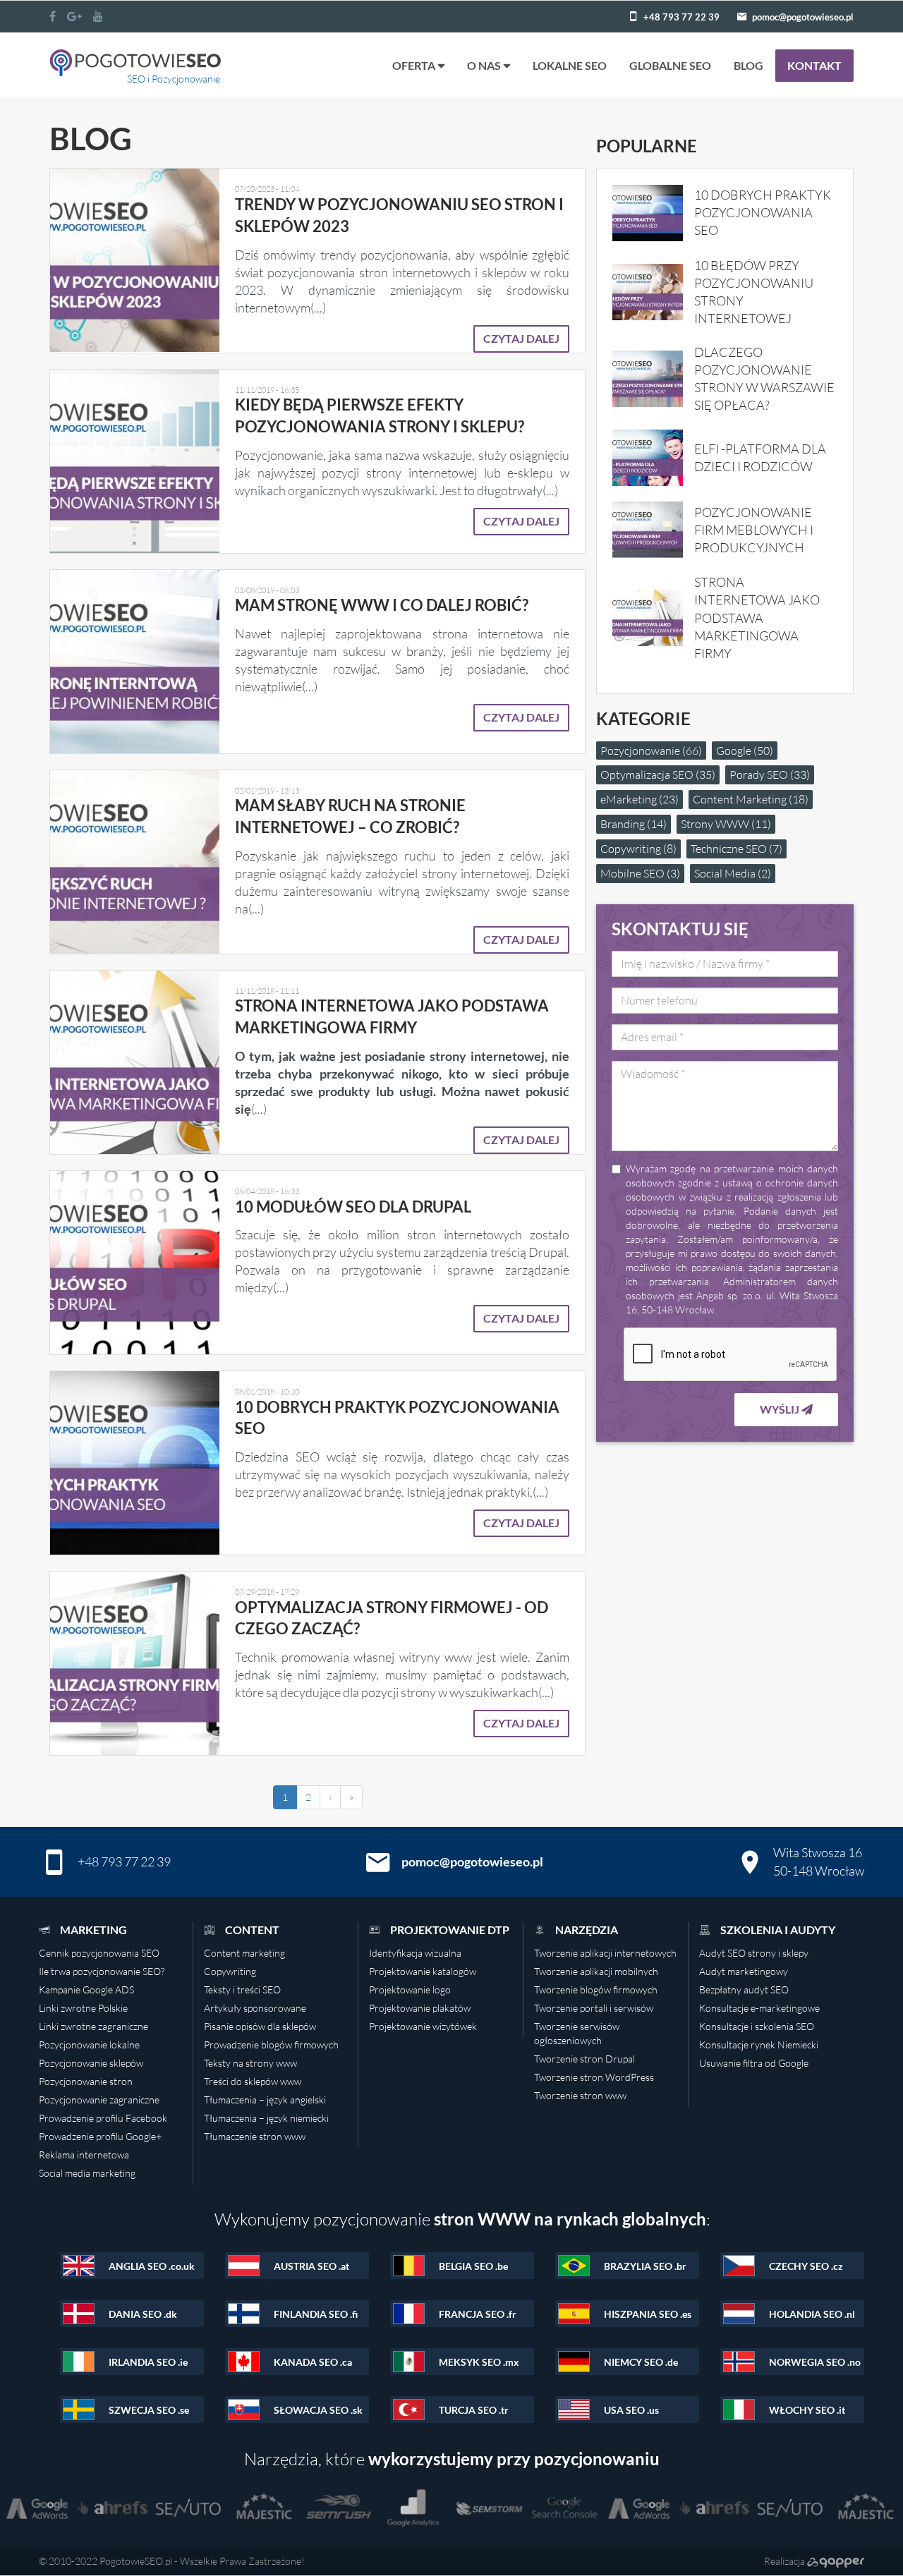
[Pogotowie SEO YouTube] (98, 16)
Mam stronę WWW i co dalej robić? (382, 605)
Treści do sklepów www (253, 2081)
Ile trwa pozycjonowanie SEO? (102, 1971)
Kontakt (814, 65)
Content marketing (244, 1953)
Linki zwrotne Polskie (83, 2008)
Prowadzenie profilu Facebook (103, 2118)
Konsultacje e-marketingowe (759, 2008)
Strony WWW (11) (726, 824)
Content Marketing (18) (751, 799)
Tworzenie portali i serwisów (594, 2008)
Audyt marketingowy (744, 1971)
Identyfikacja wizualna (415, 1953)
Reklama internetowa (84, 2155)
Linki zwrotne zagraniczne (93, 2026)
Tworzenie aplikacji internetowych (605, 1953)
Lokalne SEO (570, 65)
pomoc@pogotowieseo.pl (803, 17)
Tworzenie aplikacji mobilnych (596, 1971)
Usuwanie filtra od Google (754, 2063)
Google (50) (745, 751)
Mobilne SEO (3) (640, 873)
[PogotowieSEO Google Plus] (74, 16)
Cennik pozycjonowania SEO (99, 1953)
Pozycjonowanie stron (86, 2081)
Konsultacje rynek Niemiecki (759, 2045)
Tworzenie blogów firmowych (596, 1989)
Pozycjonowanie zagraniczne (99, 2100)
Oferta (414, 65)
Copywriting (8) (638, 849)
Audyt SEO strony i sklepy (754, 1953)
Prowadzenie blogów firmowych (271, 2045)
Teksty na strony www (250, 2063)
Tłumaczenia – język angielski (265, 2100)
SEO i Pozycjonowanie (174, 79)
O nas (484, 65)
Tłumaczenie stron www (255, 2136)
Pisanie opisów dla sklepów (260, 2026)
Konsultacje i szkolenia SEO (757, 2026)
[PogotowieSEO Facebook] (53, 16)
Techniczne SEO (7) (737, 849)
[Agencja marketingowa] (836, 2561)
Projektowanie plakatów (420, 2008)
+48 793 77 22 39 (681, 17)
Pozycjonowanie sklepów (91, 2063)
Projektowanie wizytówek (423, 2026)
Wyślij (781, 1409)
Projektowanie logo (410, 1989)
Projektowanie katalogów (423, 1971)
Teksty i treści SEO (242, 1989)
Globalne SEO (670, 65)
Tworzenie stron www (580, 2095)
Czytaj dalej (521, 338)
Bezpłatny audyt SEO (744, 1989)
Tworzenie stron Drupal (584, 2059)
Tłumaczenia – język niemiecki (266, 2118)
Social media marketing (87, 2173)
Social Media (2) (733, 873)
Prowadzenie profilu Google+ (100, 2136)
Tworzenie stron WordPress (594, 2077)
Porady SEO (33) (770, 774)
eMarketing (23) (640, 799)
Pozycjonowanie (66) (651, 751)
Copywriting (230, 1971)
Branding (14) (634, 824)
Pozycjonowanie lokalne (89, 2045)
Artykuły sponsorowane (255, 2008)
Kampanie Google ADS (86, 1989)
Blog (749, 65)
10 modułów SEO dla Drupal (353, 1207)
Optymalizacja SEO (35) (658, 774)
